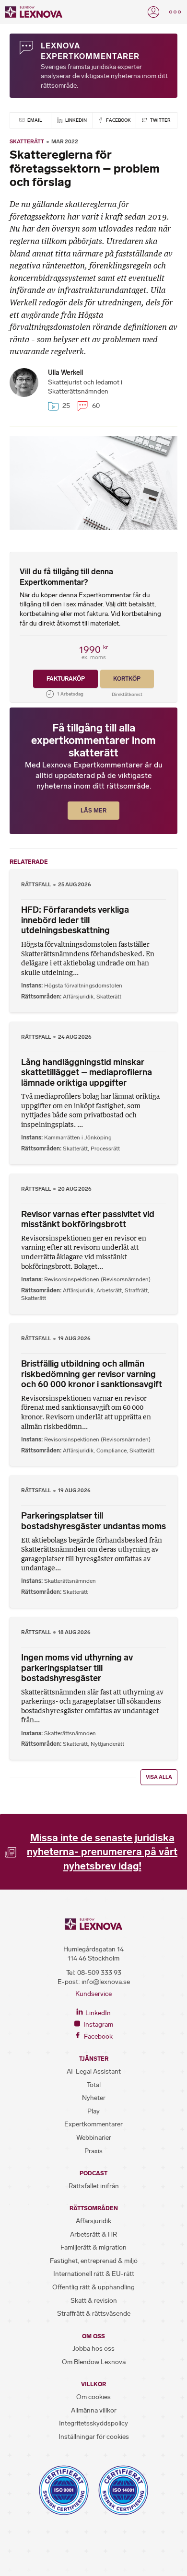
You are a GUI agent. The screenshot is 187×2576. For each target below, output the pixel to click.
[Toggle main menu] (175, 12)
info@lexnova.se (106, 1982)
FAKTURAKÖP (66, 679)
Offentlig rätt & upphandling (93, 2287)
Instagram (98, 2025)
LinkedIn (76, 120)
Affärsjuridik (78, 997)
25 (65, 406)
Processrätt (105, 1149)
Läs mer (93, 811)
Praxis (93, 2151)
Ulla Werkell (65, 373)
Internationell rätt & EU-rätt (94, 2274)
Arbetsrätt (109, 1290)
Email (34, 120)
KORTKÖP (127, 679)
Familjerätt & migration (93, 2247)
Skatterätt (27, 141)
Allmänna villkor (94, 2410)
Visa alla (159, 1777)
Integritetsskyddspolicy (93, 2423)
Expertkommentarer (93, 2124)
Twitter (160, 120)
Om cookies (93, 2397)
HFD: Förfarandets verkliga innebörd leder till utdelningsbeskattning (75, 920)
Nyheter (94, 2098)
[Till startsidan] (34, 12)
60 (95, 406)
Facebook (118, 120)
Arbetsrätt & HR (93, 2234)
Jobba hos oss (93, 2349)
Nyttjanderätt (107, 1744)
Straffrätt (136, 1290)
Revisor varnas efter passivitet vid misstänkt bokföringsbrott (88, 1219)
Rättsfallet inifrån (94, 2186)
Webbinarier (94, 2138)
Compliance (111, 1450)
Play (93, 2111)
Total (94, 2085)
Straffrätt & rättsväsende (94, 2314)
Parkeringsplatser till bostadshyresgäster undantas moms (93, 1521)
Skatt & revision (94, 2301)
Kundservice (93, 1994)
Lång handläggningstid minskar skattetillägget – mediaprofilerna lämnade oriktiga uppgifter (87, 1073)
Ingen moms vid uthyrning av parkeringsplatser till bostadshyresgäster (77, 1668)
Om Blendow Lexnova (94, 2362)
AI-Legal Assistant (94, 2071)
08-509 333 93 (99, 1973)
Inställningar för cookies (94, 2437)
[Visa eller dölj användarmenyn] (153, 12)
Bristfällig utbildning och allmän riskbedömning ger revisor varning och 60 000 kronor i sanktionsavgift (92, 1374)
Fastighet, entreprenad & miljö (94, 2261)
